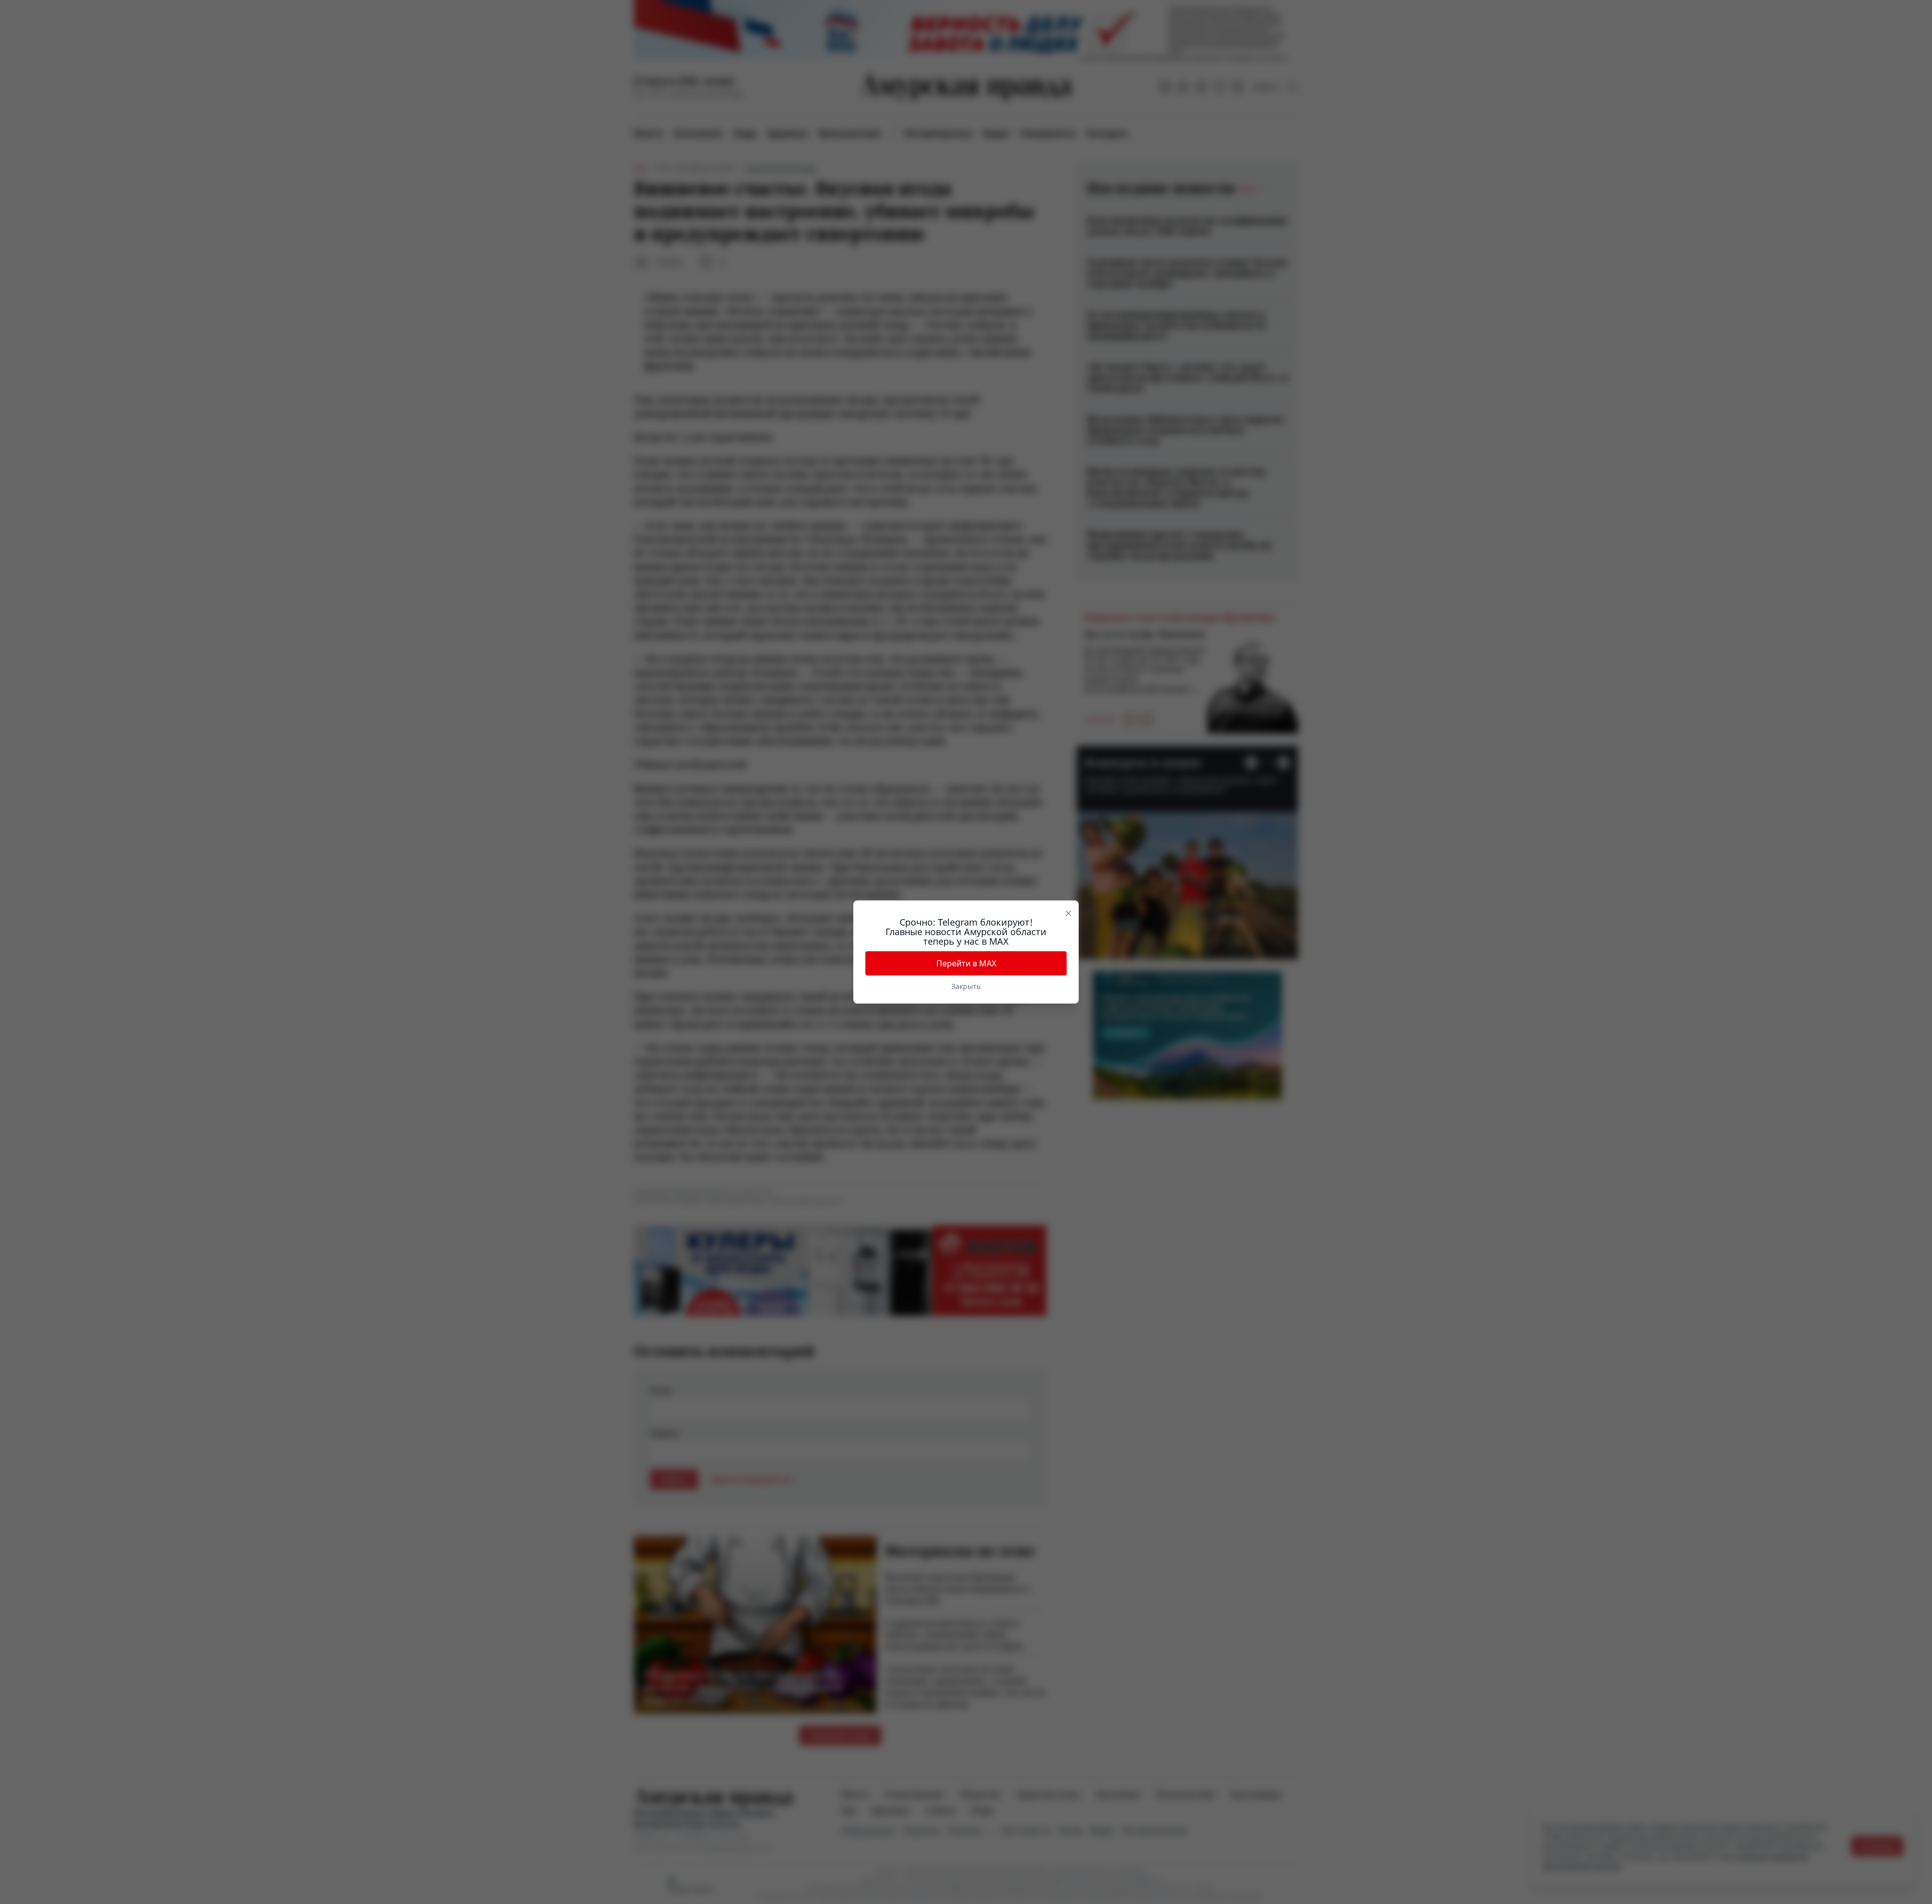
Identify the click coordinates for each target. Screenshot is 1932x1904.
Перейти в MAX (966, 963)
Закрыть (966, 986)
